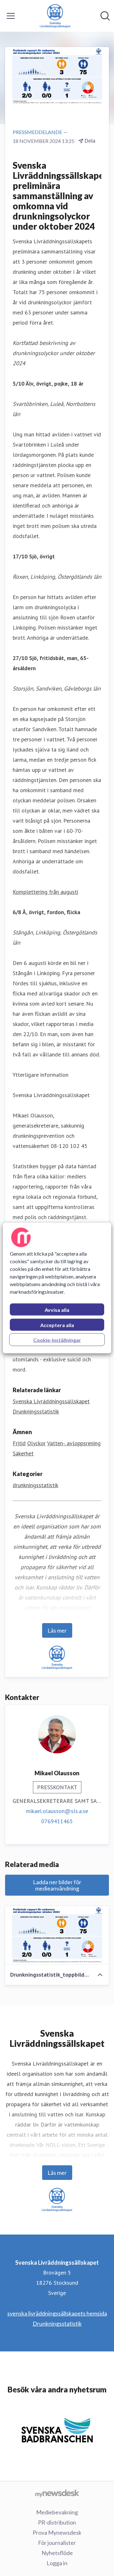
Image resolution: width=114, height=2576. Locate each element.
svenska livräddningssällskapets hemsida (57, 2313)
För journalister (57, 2543)
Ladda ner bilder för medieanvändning (57, 1885)
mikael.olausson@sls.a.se (57, 1811)
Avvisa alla (57, 1310)
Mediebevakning (57, 2512)
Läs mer (57, 1630)
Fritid (19, 1443)
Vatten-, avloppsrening (74, 1443)
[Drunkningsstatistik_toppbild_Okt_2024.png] (57, 1935)
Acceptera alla (57, 1325)
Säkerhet (23, 1453)
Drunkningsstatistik (57, 2323)
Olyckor (36, 1443)
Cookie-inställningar (57, 1340)
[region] (57, 1288)
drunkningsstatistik (35, 1485)
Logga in (57, 2563)
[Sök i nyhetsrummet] (105, 16)
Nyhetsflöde (57, 2553)
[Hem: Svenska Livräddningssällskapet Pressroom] (55, 16)
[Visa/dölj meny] (11, 16)
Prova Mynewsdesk (57, 2532)
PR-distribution (57, 2522)
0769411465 (57, 1821)
